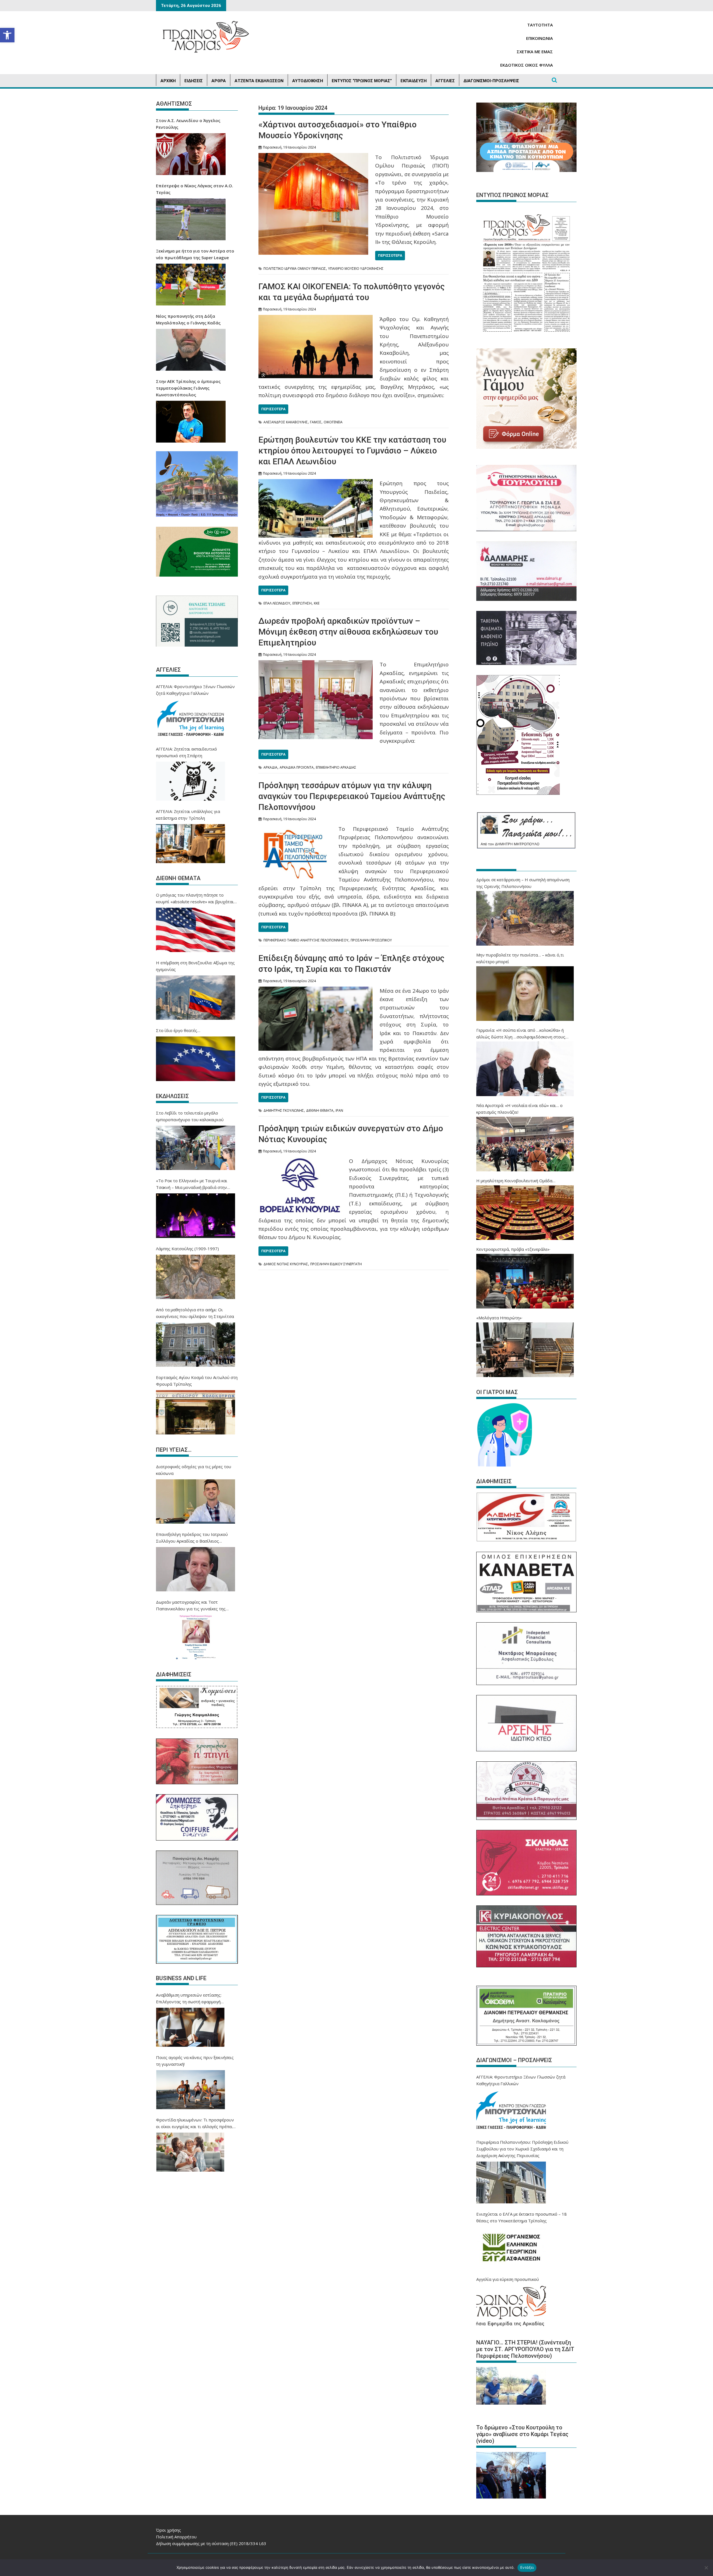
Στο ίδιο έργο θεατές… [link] (178, 1030)
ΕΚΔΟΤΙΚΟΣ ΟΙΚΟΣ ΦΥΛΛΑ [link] (527, 65)
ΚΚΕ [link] (317, 603)
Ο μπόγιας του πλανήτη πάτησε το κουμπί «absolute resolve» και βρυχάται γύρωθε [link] (195, 899)
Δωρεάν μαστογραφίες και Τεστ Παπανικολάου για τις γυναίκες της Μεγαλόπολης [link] (191, 1606)
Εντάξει (527, 2567)
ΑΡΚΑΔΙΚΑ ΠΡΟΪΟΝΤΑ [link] (297, 767)
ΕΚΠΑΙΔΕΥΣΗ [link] (414, 81)
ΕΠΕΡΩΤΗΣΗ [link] (302, 603)
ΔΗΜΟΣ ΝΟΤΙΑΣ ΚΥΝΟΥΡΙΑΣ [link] (286, 1264)
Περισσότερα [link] (390, 255)
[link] (7, 35)
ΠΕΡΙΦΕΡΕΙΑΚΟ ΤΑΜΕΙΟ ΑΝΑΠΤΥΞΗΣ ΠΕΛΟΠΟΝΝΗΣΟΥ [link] (306, 940)
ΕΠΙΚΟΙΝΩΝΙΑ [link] (539, 38)
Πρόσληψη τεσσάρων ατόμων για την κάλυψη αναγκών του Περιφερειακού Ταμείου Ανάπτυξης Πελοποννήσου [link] (352, 796)
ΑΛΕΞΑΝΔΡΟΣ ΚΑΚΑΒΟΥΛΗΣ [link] (286, 422)
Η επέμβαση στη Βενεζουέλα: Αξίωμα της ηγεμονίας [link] (195, 966)
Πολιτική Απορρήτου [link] (176, 2537)
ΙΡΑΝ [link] (339, 1110)
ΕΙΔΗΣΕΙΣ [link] (194, 81)
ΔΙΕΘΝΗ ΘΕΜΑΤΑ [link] (320, 1110)
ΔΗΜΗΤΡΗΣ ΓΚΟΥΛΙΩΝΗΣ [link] (284, 1110)
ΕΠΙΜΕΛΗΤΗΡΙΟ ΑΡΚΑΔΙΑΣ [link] (336, 767)
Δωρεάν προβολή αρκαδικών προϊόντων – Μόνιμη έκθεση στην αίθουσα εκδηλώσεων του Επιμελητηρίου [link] (348, 632)
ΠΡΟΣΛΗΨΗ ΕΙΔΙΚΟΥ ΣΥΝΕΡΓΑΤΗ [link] (336, 1264)
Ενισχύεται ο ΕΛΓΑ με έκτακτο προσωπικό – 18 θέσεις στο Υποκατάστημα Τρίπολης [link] (522, 2217)
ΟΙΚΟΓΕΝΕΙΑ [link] (333, 422)
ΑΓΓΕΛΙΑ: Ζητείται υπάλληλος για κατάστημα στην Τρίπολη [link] (188, 815)
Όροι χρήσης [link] (169, 2530)
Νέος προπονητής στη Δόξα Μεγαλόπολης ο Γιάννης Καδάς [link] (188, 319)
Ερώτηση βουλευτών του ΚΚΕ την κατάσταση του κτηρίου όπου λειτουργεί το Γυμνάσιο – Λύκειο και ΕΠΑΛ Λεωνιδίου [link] (352, 451)
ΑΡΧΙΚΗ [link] (168, 81)
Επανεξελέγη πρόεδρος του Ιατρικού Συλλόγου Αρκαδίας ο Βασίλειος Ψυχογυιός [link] (192, 1538)
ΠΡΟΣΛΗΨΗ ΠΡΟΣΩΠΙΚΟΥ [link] (371, 940)
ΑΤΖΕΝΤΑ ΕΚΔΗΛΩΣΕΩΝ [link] (259, 81)
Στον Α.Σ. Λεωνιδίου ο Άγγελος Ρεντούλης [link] (188, 124)
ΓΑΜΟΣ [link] (316, 422)
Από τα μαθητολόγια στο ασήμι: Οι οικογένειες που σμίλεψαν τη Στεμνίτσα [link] (195, 1313)
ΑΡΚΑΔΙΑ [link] (270, 767)
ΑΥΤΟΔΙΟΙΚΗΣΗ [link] (308, 81)
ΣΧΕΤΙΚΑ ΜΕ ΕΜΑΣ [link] (535, 52)
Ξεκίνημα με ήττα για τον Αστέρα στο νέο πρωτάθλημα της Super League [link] (195, 254)
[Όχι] (706, 2568)
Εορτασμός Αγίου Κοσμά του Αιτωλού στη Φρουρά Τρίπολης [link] (197, 1381)
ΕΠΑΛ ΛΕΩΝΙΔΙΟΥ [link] (277, 603)
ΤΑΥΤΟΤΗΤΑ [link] (540, 25)
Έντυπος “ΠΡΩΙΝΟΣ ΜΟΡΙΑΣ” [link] (362, 81)
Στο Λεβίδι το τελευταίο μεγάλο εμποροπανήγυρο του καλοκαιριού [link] (190, 1116)
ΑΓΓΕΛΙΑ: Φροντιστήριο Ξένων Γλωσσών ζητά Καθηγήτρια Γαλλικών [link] (195, 690)
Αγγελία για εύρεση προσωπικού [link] (508, 2279)
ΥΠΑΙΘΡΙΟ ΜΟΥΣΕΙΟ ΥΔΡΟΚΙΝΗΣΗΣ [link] (356, 269)
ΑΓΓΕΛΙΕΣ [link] (445, 81)
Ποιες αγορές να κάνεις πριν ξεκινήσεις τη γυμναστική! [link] (195, 2061)
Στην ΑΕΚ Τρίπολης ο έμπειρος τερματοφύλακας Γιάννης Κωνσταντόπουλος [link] (188, 388)
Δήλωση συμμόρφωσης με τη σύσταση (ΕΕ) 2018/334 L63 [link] (211, 2543)
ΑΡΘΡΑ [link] (219, 81)
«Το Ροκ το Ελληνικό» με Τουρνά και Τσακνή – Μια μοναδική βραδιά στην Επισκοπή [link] (192, 1184)
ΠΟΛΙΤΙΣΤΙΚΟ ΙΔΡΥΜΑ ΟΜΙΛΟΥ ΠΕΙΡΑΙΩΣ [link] (295, 269)
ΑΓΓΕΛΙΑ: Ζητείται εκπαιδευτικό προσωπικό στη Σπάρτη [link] (186, 752)
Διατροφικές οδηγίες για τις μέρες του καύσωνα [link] (194, 1470)
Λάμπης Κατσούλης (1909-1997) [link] (187, 1249)
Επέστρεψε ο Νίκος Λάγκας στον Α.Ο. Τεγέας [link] (195, 189)
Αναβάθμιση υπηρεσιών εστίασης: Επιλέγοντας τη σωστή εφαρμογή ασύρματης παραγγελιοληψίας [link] (189, 1999)
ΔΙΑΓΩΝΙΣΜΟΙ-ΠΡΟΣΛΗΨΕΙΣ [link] (491, 81)
